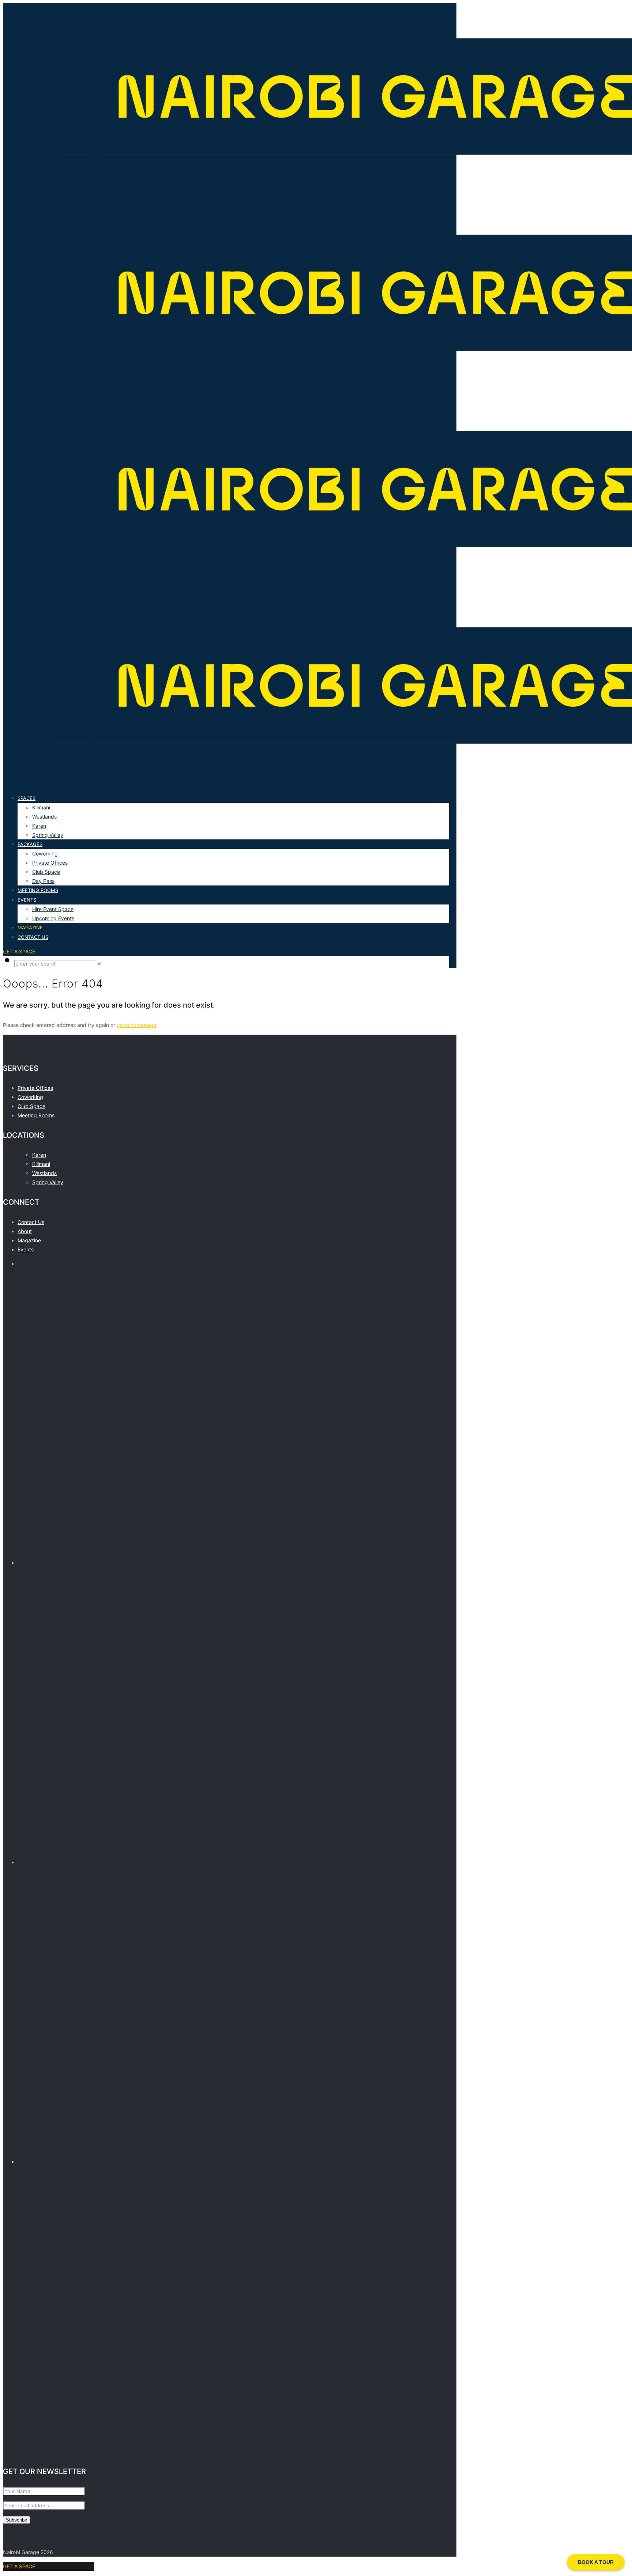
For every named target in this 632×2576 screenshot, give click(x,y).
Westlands (44, 1173)
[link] (99, 964)
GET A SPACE (19, 951)
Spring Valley (48, 1182)
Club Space (31, 1106)
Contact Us (31, 1222)
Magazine (29, 1240)
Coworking (30, 1097)
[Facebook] (233, 1554)
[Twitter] (233, 1853)
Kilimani (41, 1164)
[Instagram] (233, 2152)
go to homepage (136, 1025)
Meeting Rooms (36, 1115)
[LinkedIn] (233, 2452)
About (25, 1231)
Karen (39, 1155)
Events (26, 1249)
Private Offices (35, 1088)
